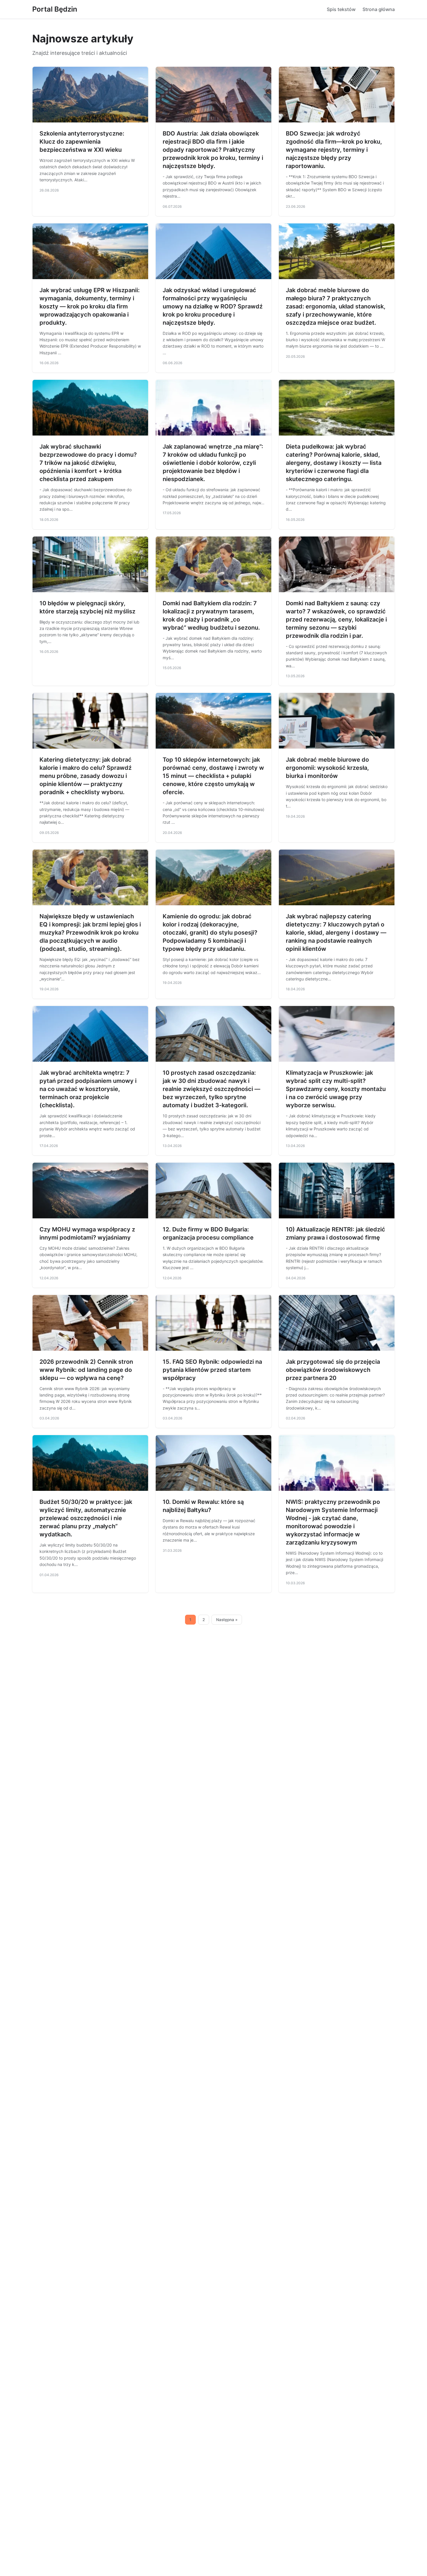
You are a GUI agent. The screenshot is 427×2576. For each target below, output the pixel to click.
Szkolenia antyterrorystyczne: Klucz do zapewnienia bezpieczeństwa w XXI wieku (82, 142)
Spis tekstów (341, 9)
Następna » (227, 1620)
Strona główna (379, 9)
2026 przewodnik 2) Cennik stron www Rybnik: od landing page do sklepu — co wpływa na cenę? (86, 1370)
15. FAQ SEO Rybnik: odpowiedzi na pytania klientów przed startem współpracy (212, 1370)
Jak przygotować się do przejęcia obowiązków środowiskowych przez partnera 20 (333, 1370)
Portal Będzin (55, 9)
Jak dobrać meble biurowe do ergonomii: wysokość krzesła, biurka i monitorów (327, 768)
